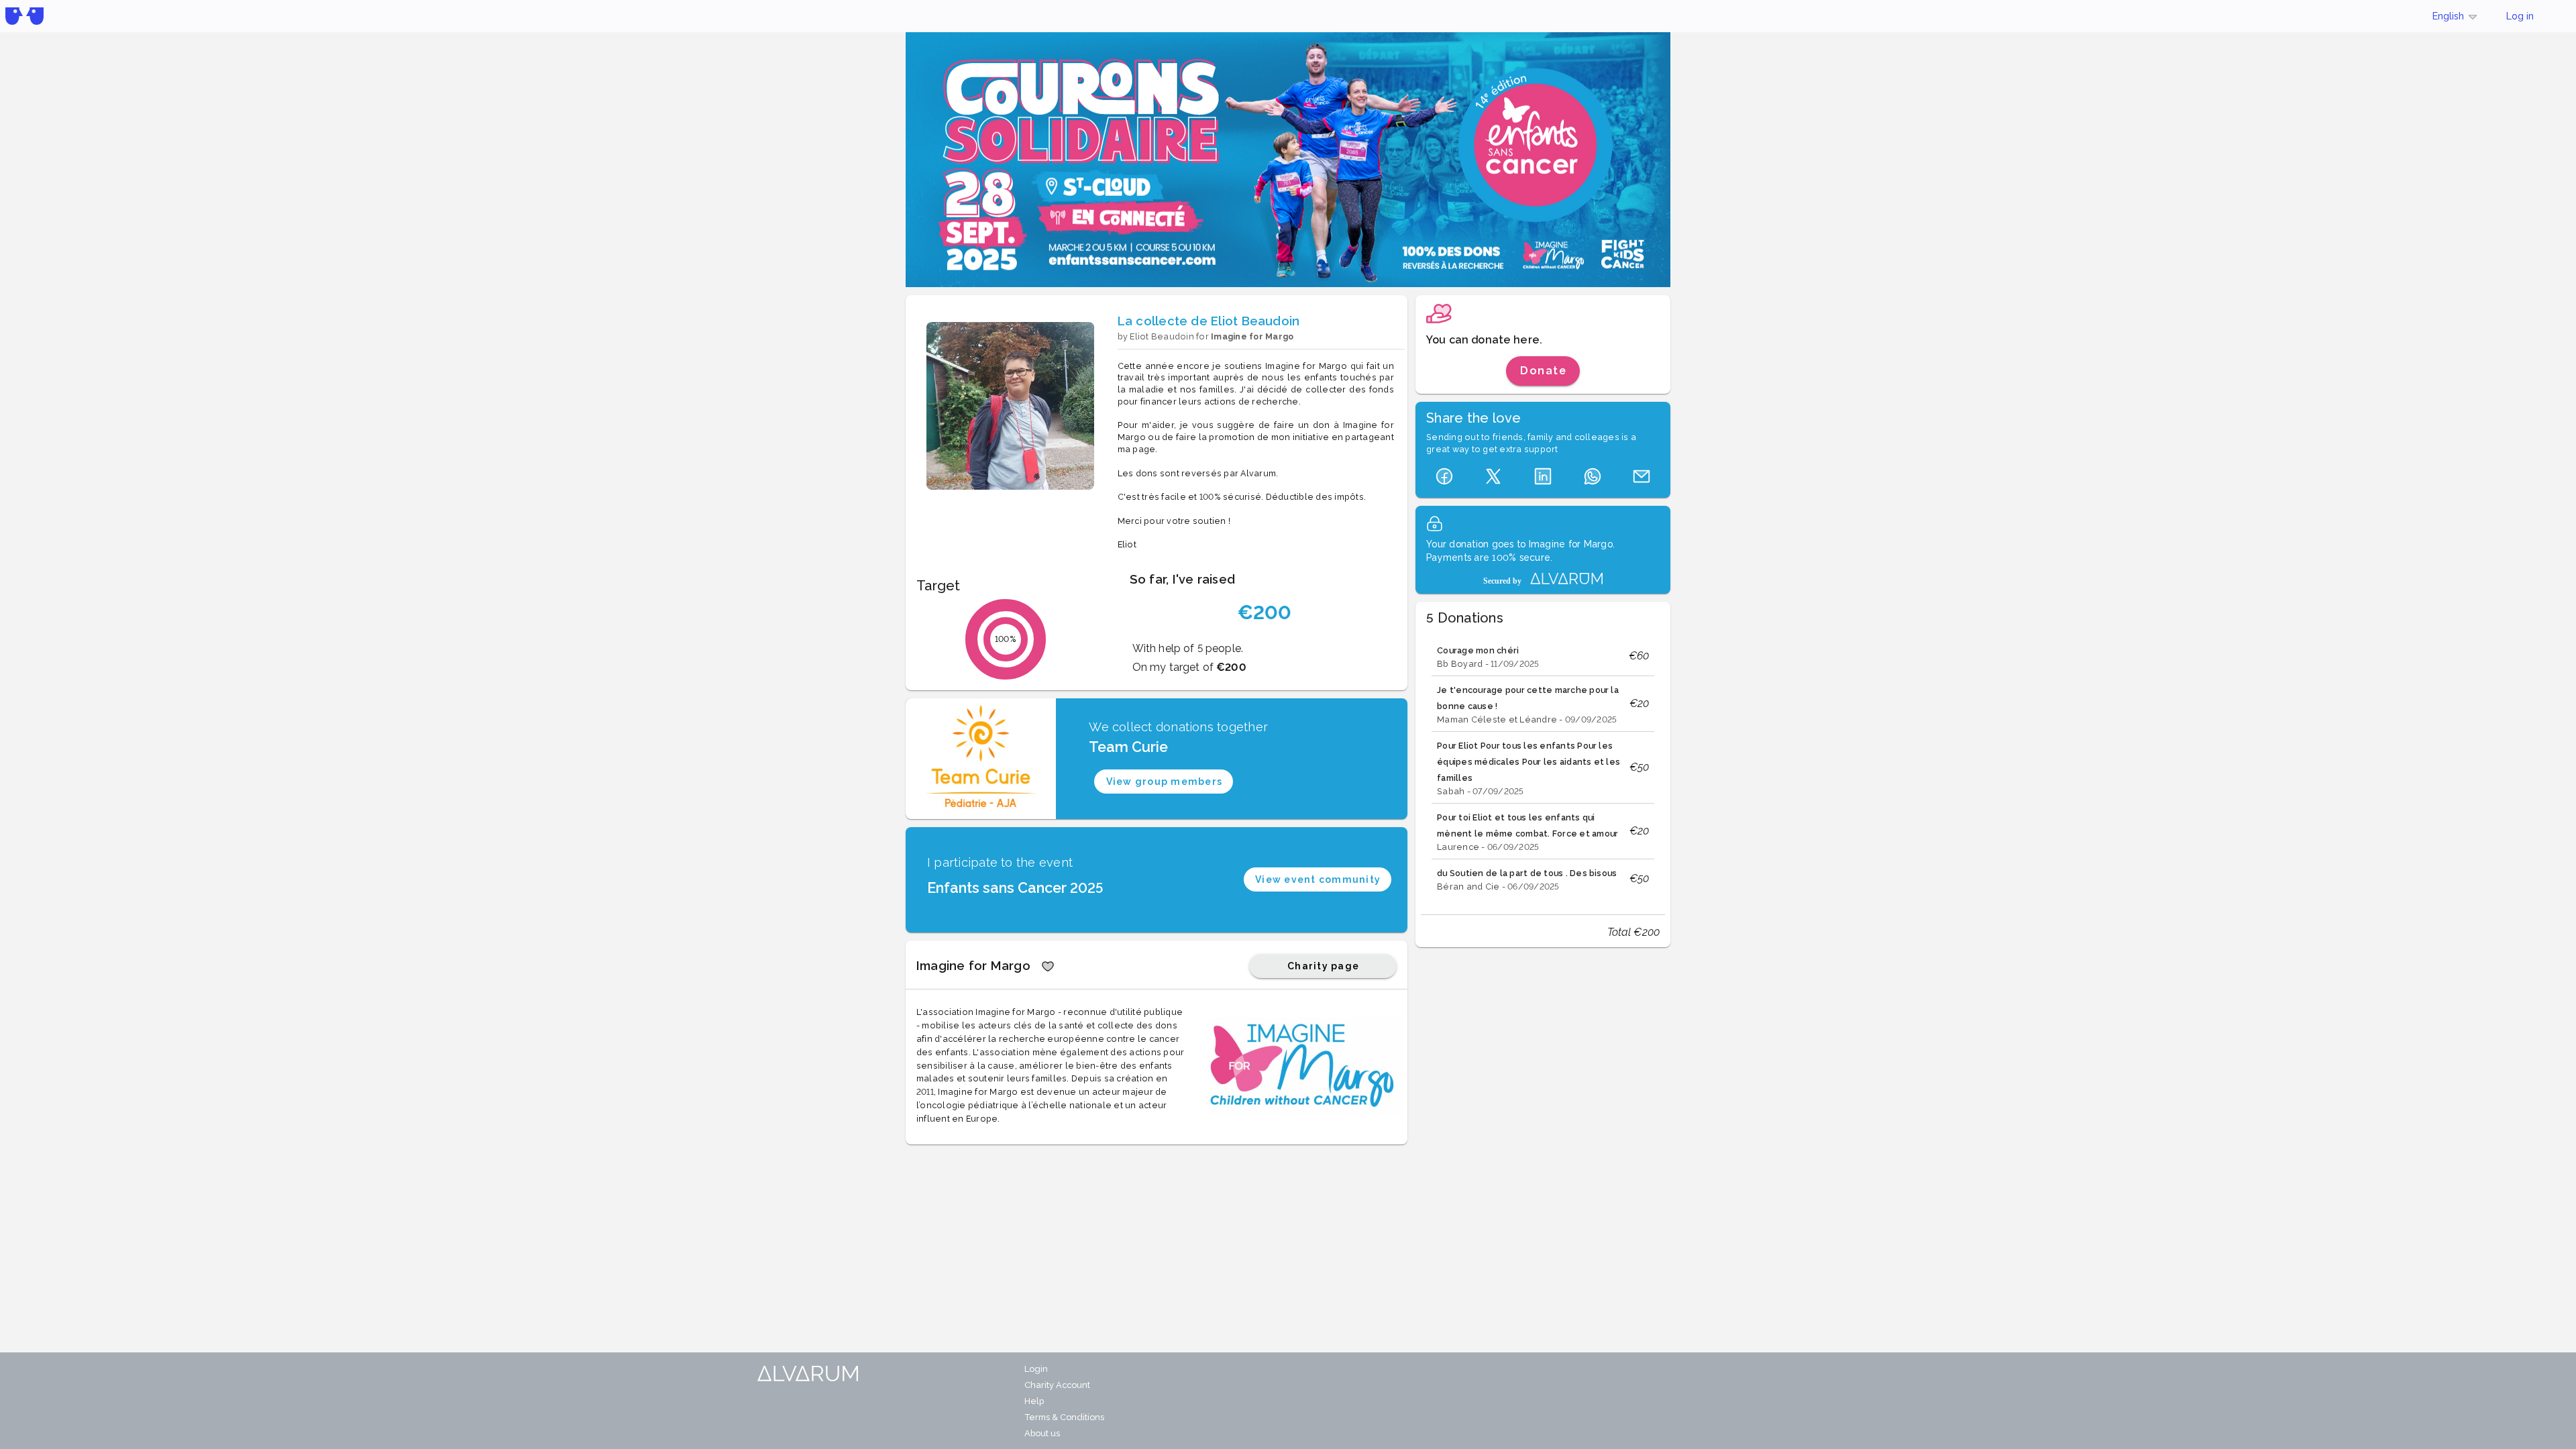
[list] (1543, 767)
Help (1034, 1401)
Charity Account (1057, 1385)
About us (1042, 1433)
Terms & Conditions (1064, 1417)
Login (1036, 1369)
